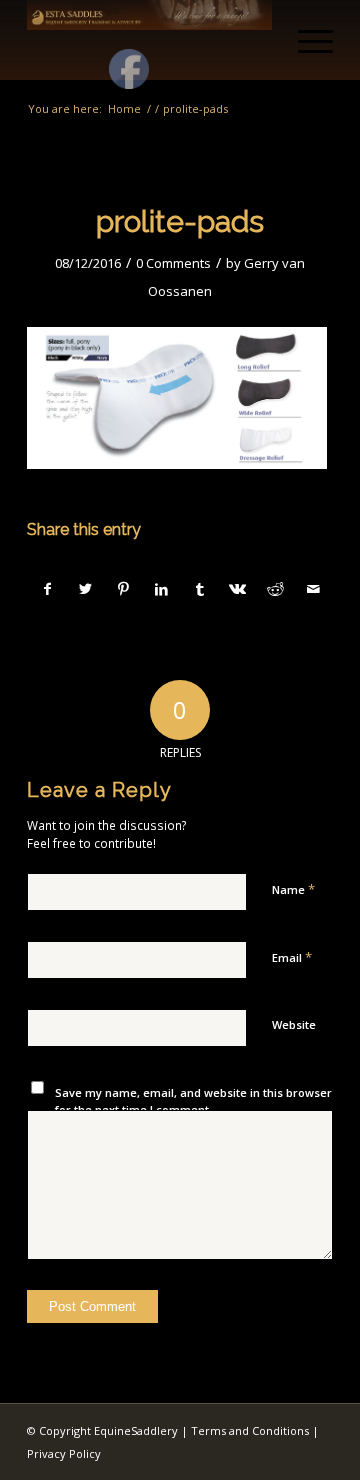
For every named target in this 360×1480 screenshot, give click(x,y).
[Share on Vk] (237, 589)
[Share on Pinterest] (123, 589)
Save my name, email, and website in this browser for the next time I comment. (193, 1101)
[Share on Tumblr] (199, 589)
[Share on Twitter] (85, 589)
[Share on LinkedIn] (161, 589)
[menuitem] (305, 40)
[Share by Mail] (313, 589)
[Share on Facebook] (47, 589)
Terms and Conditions (250, 1430)
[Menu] (305, 40)
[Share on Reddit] (275, 589)
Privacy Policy (64, 1453)
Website (294, 1024)
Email (292, 957)
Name (293, 889)
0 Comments (173, 263)
